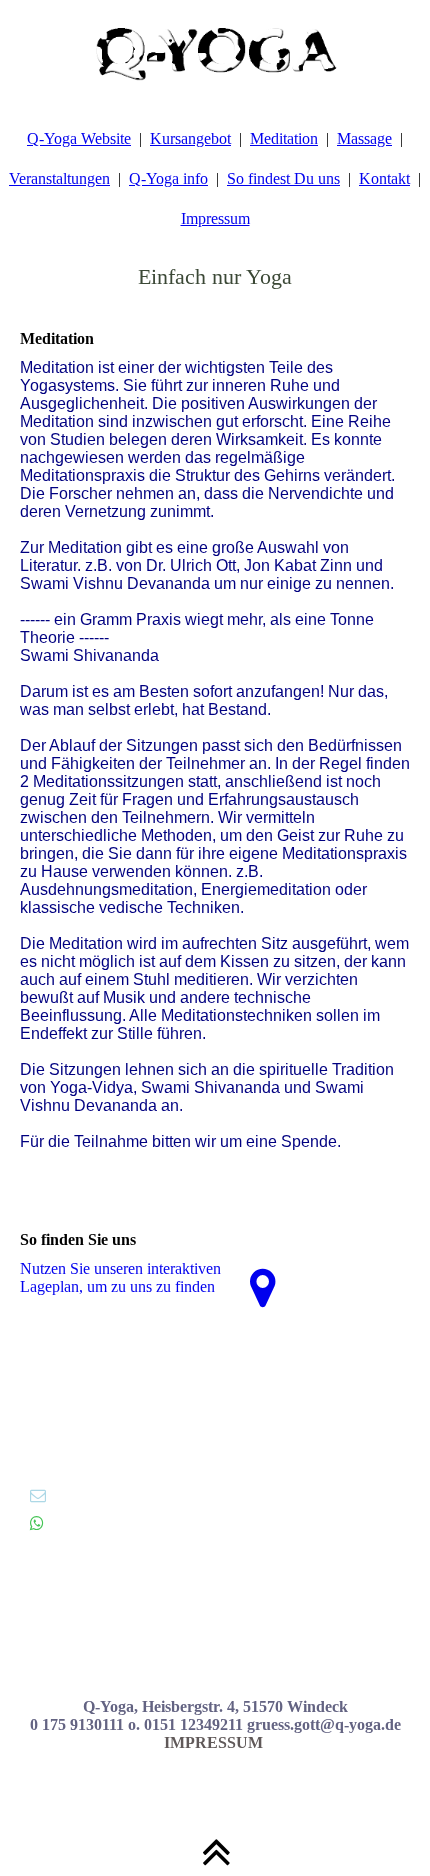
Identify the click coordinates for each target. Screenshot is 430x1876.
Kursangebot (190, 138)
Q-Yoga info (168, 178)
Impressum (215, 218)
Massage (364, 138)
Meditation (284, 138)
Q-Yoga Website (79, 138)
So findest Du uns (283, 178)
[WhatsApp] (37, 1523)
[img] (215, 50)
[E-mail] (38, 1495)
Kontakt (384, 178)
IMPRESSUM (215, 1742)
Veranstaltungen (59, 178)
